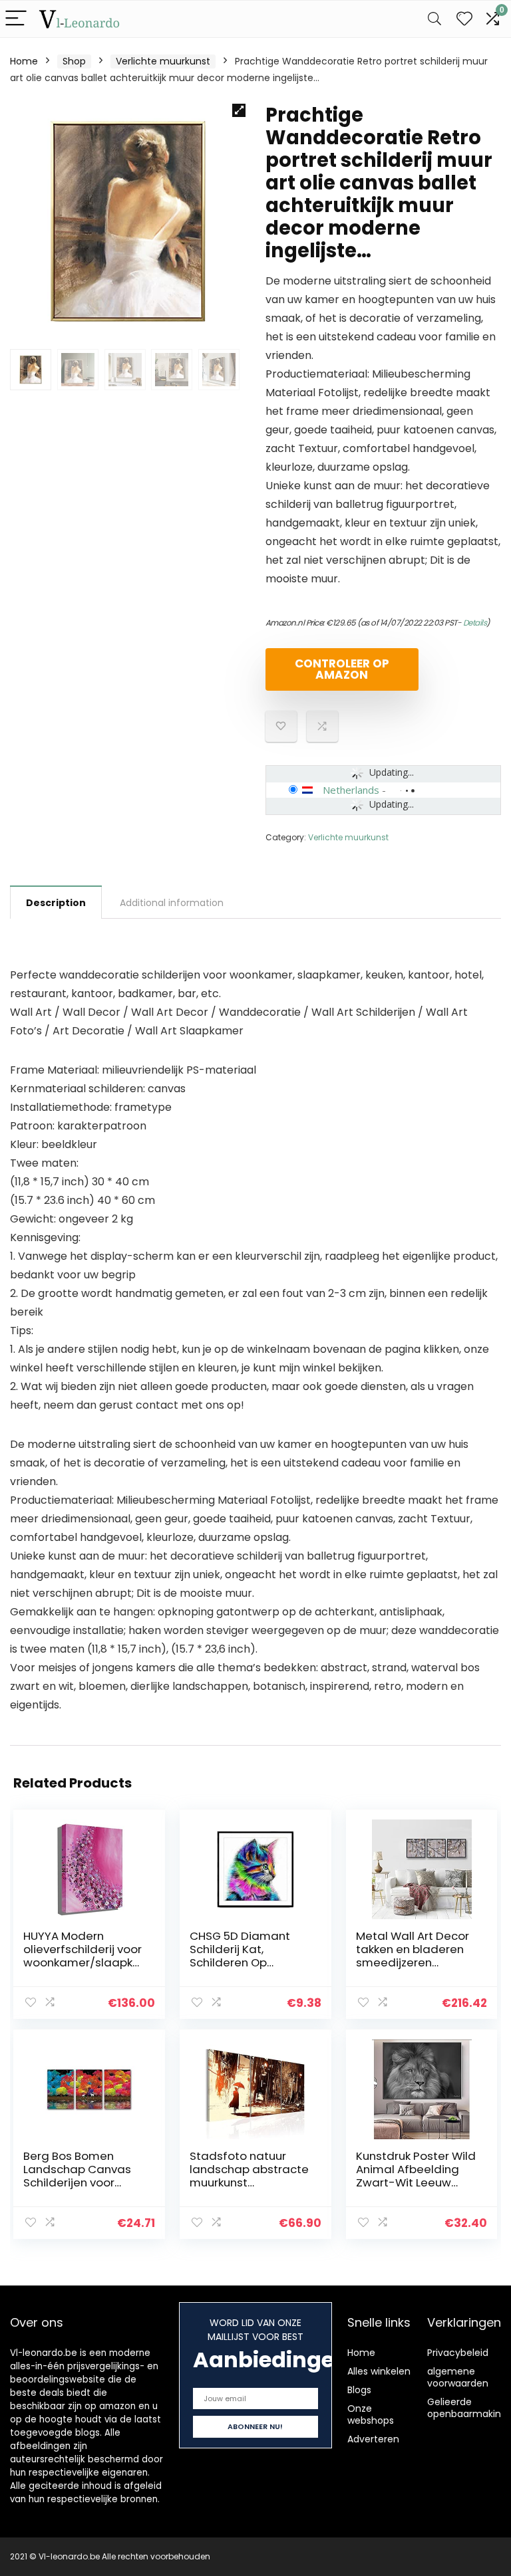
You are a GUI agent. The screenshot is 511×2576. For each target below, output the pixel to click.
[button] (239, 110)
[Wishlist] (464, 19)
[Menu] (16, 19)
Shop (74, 61)
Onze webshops (371, 2414)
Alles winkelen (379, 2371)
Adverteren (373, 2439)
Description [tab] (56, 903)
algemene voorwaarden (458, 2377)
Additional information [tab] (172, 903)
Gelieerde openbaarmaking (467, 2408)
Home (24, 61)
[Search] (434, 19)
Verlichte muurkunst (163, 61)
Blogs (359, 2390)
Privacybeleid (458, 2353)
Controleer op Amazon (342, 669)
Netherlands (351, 790)
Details (475, 623)
